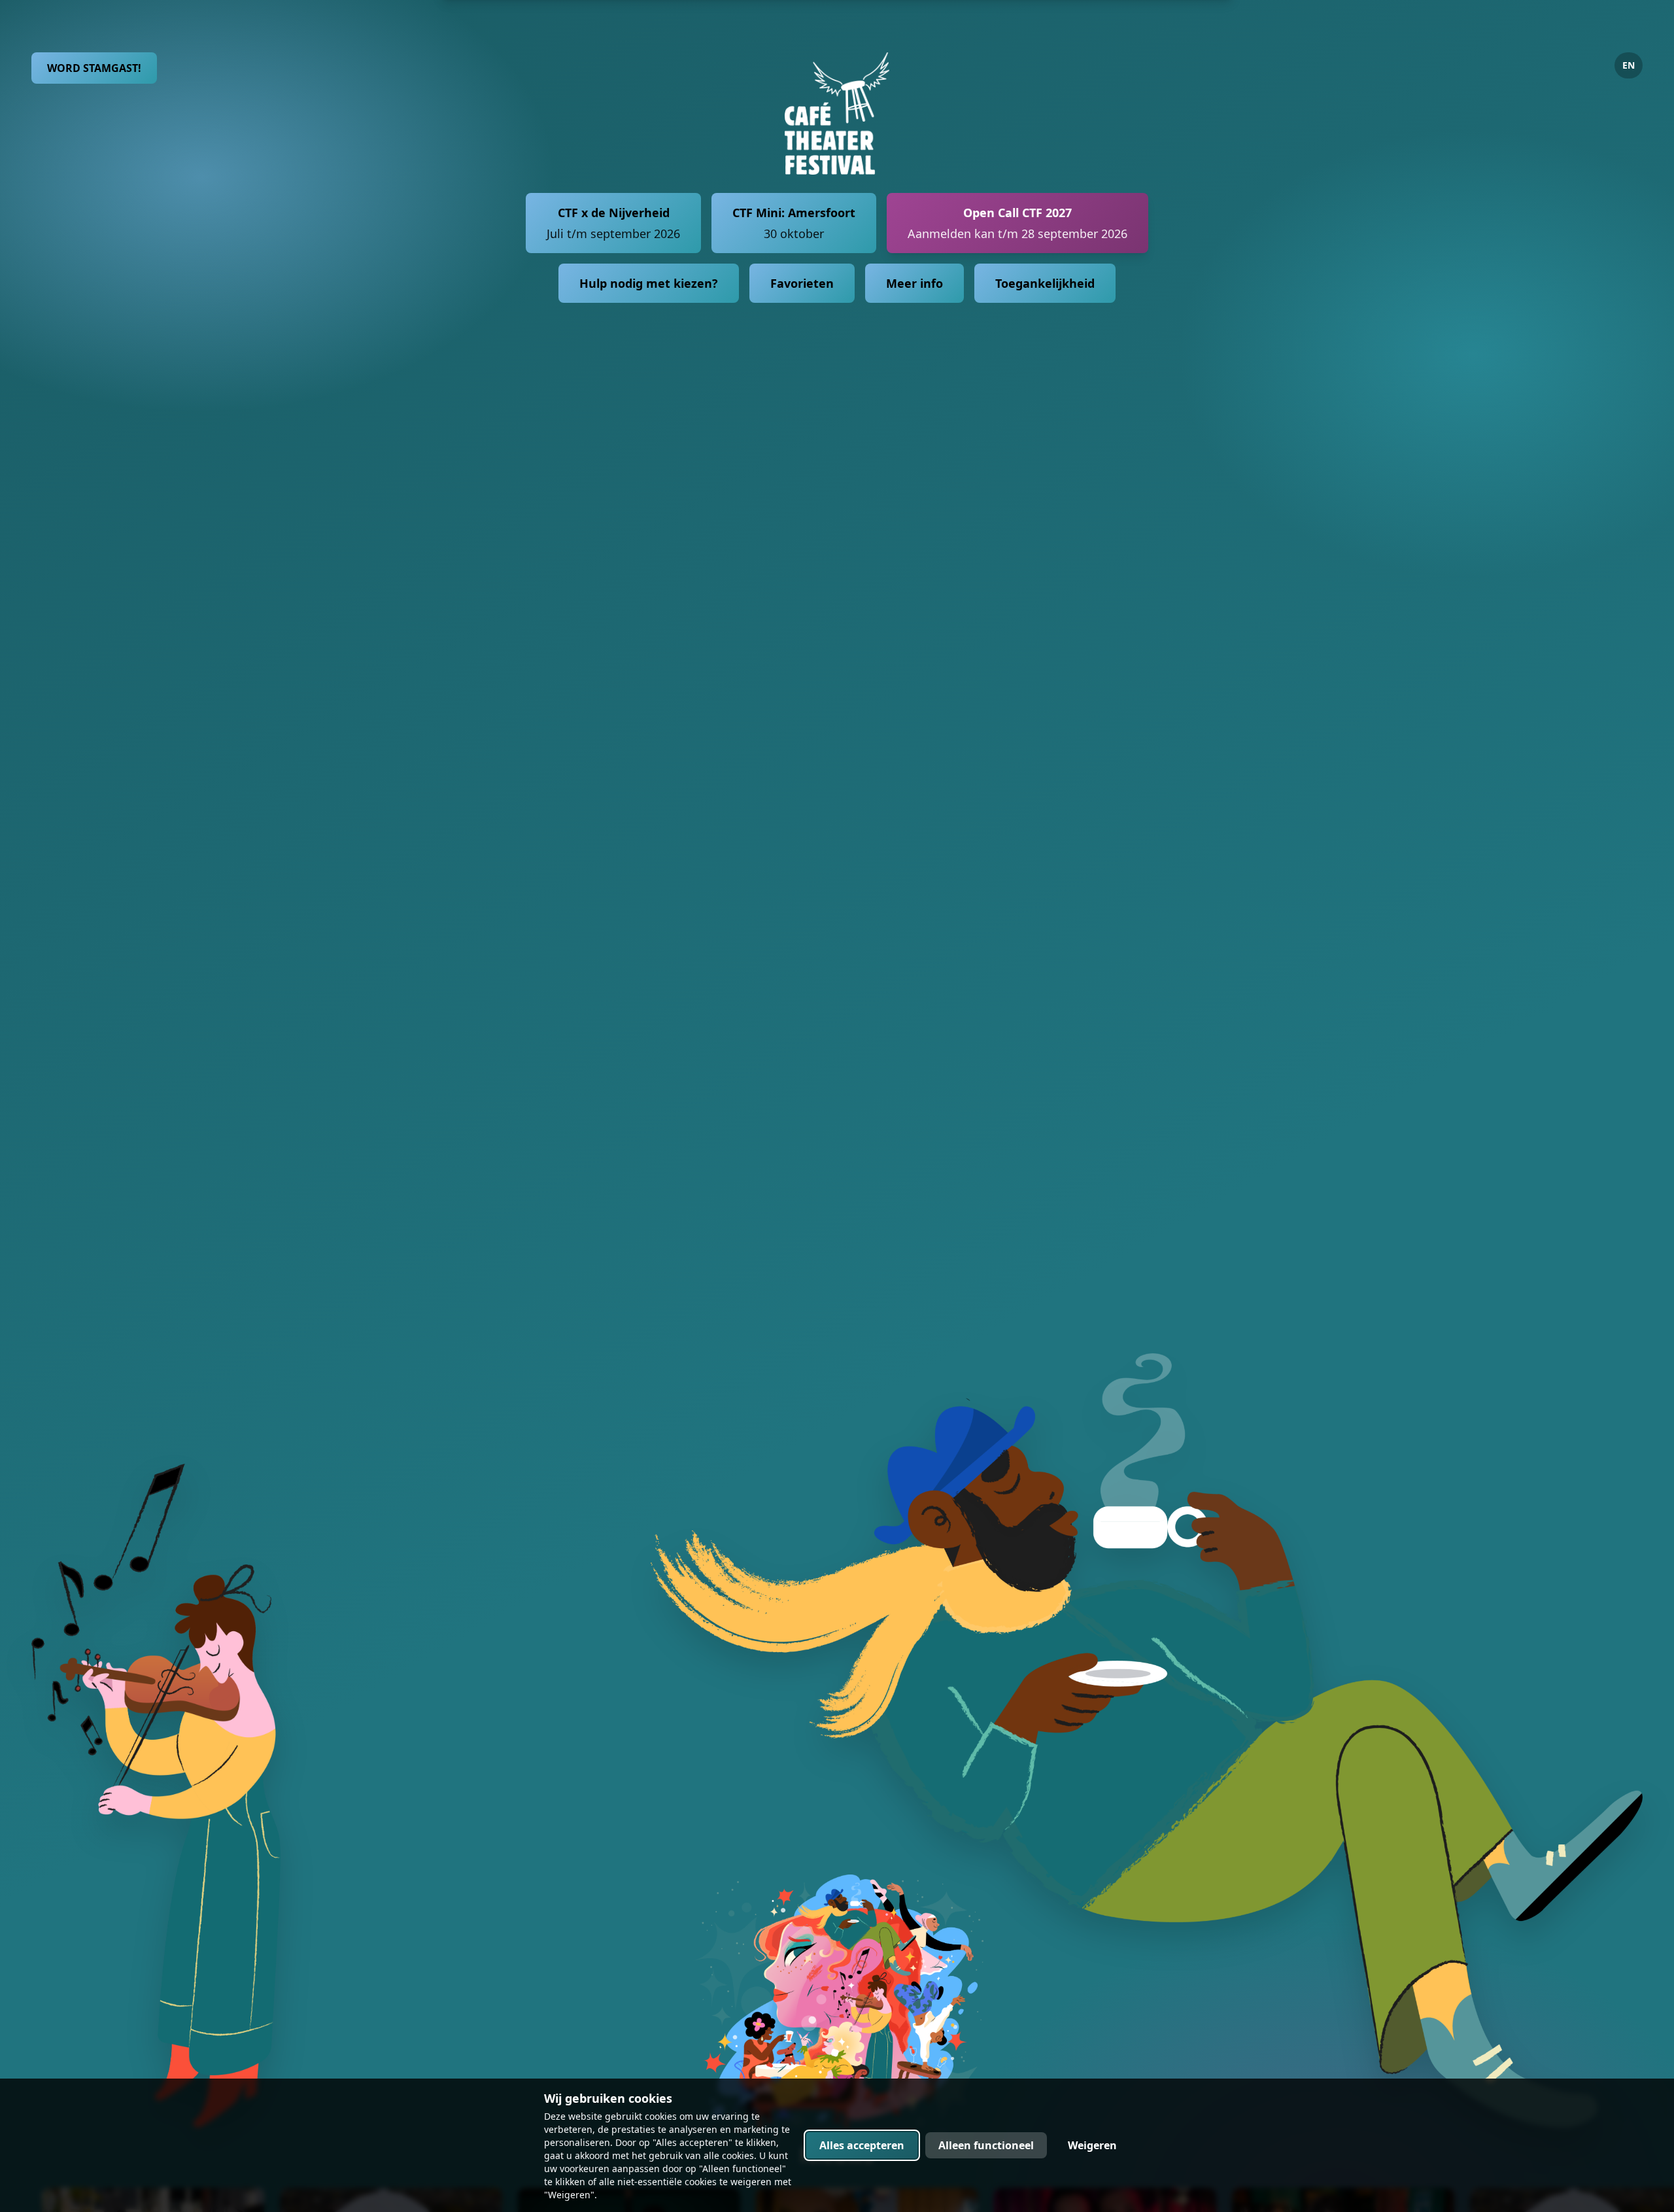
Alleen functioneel (986, 2145)
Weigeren (1092, 2145)
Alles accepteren (862, 2145)
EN (1629, 65)
